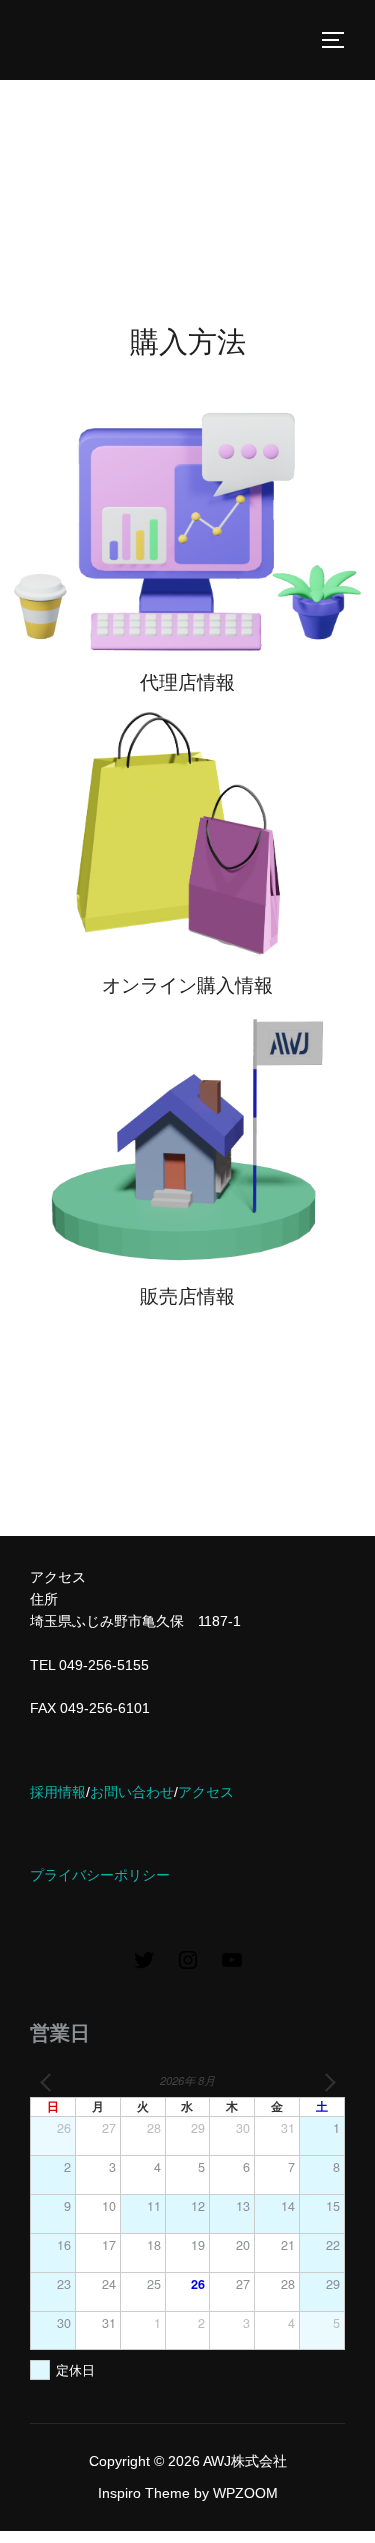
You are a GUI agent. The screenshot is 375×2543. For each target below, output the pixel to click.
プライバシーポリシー (100, 1875)
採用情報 (58, 1792)
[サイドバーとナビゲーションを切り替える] (340, 40)
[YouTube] (232, 1967)
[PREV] (49, 2083)
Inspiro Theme (144, 2493)
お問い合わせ (132, 1792)
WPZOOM (245, 2493)
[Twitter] (144, 1967)
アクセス (206, 1792)
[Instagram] (188, 1967)
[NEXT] (326, 2083)
